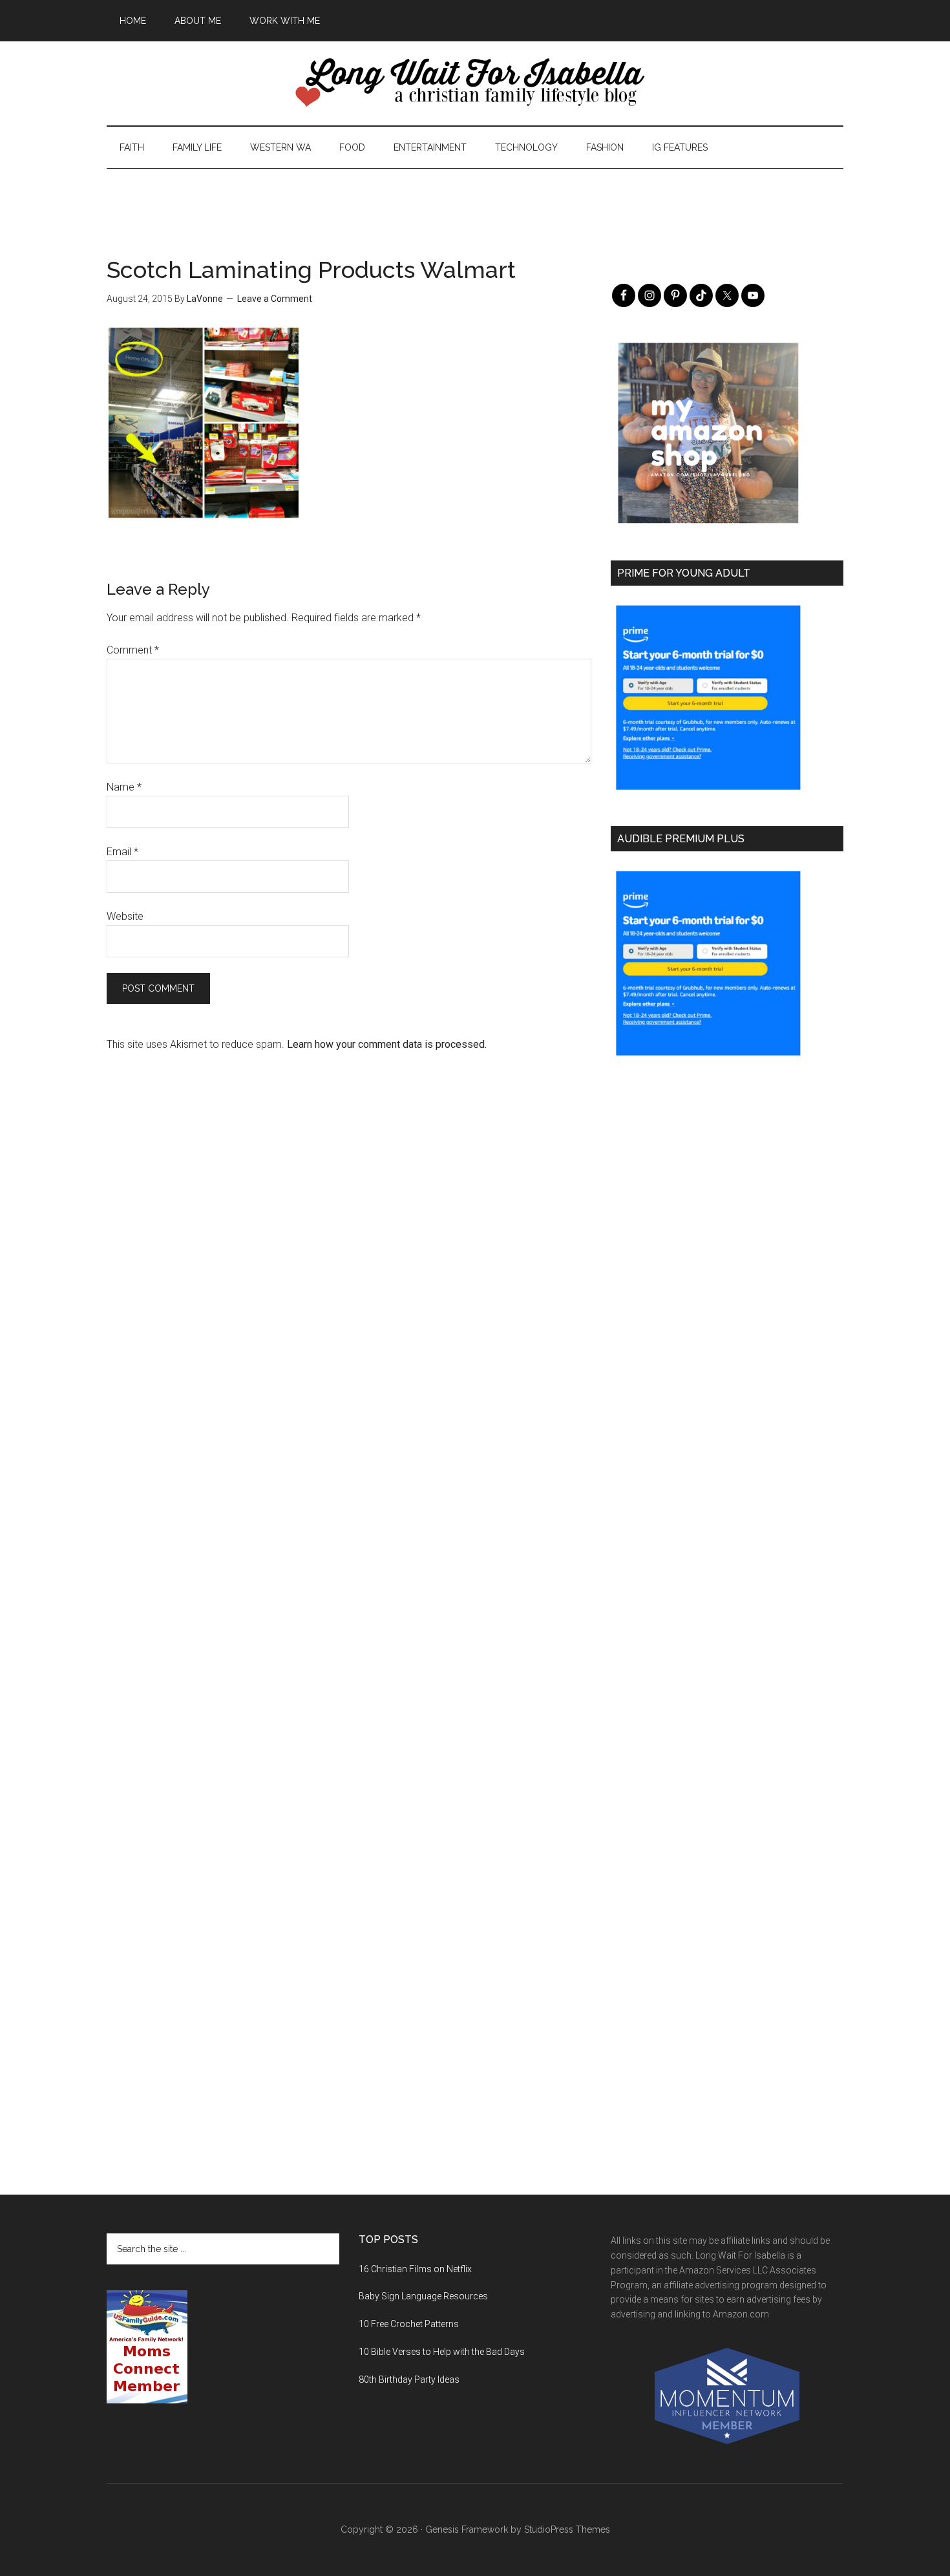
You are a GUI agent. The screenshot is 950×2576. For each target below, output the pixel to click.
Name (124, 787)
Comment (133, 650)
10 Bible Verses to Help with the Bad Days (442, 2352)
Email (122, 852)
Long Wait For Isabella (475, 83)
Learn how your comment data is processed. (387, 1044)
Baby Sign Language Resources (423, 2296)
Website (125, 916)
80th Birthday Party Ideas (409, 2379)
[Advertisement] (475, 198)
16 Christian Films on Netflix (415, 2269)
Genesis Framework (467, 2529)
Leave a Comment (275, 299)
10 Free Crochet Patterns (409, 2324)
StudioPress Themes (567, 2529)
